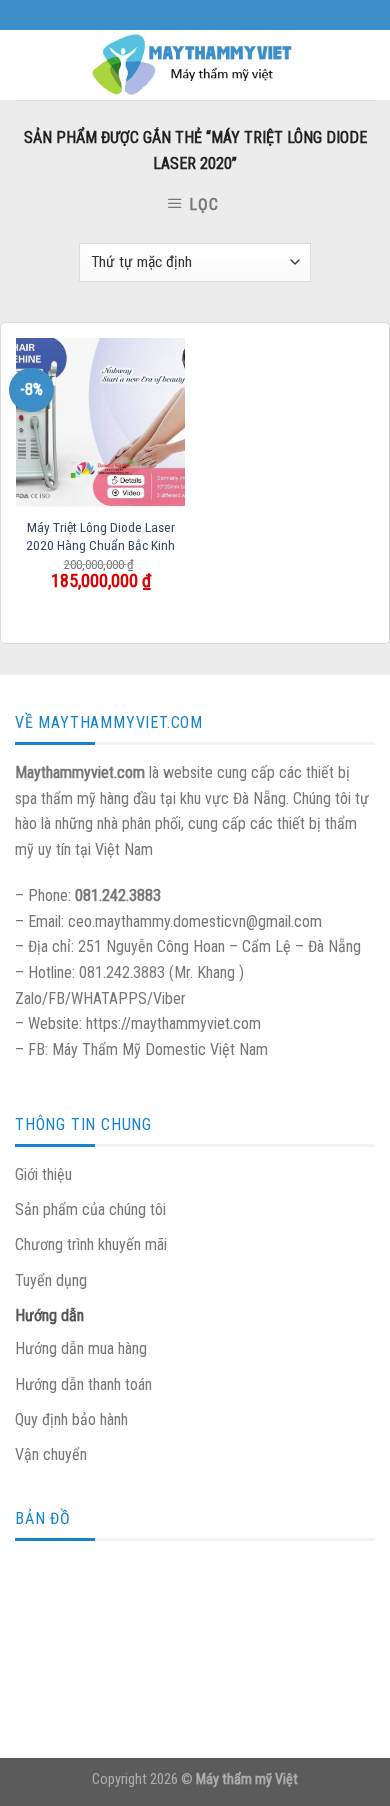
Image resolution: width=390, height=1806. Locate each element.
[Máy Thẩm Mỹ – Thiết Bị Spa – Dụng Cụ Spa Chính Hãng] (195, 65)
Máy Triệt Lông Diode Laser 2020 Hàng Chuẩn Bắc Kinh (100, 536)
